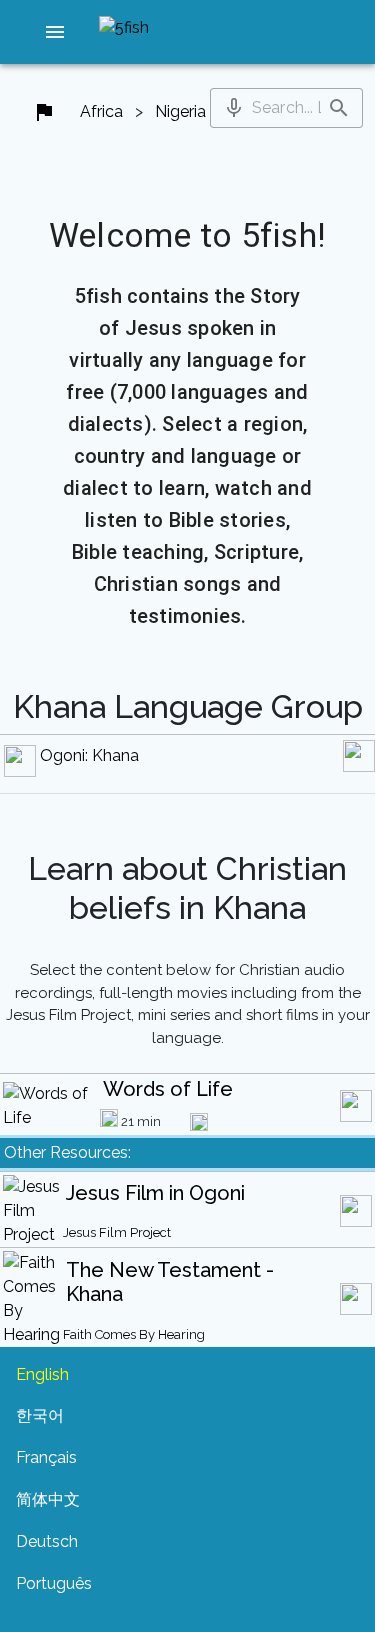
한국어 (40, 1415)
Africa (101, 111)
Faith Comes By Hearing (134, 1334)
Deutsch (47, 1541)
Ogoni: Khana (89, 755)
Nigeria (180, 111)
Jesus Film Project (117, 1232)
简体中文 (48, 1499)
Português (54, 1583)
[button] (55, 32)
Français (46, 1457)
